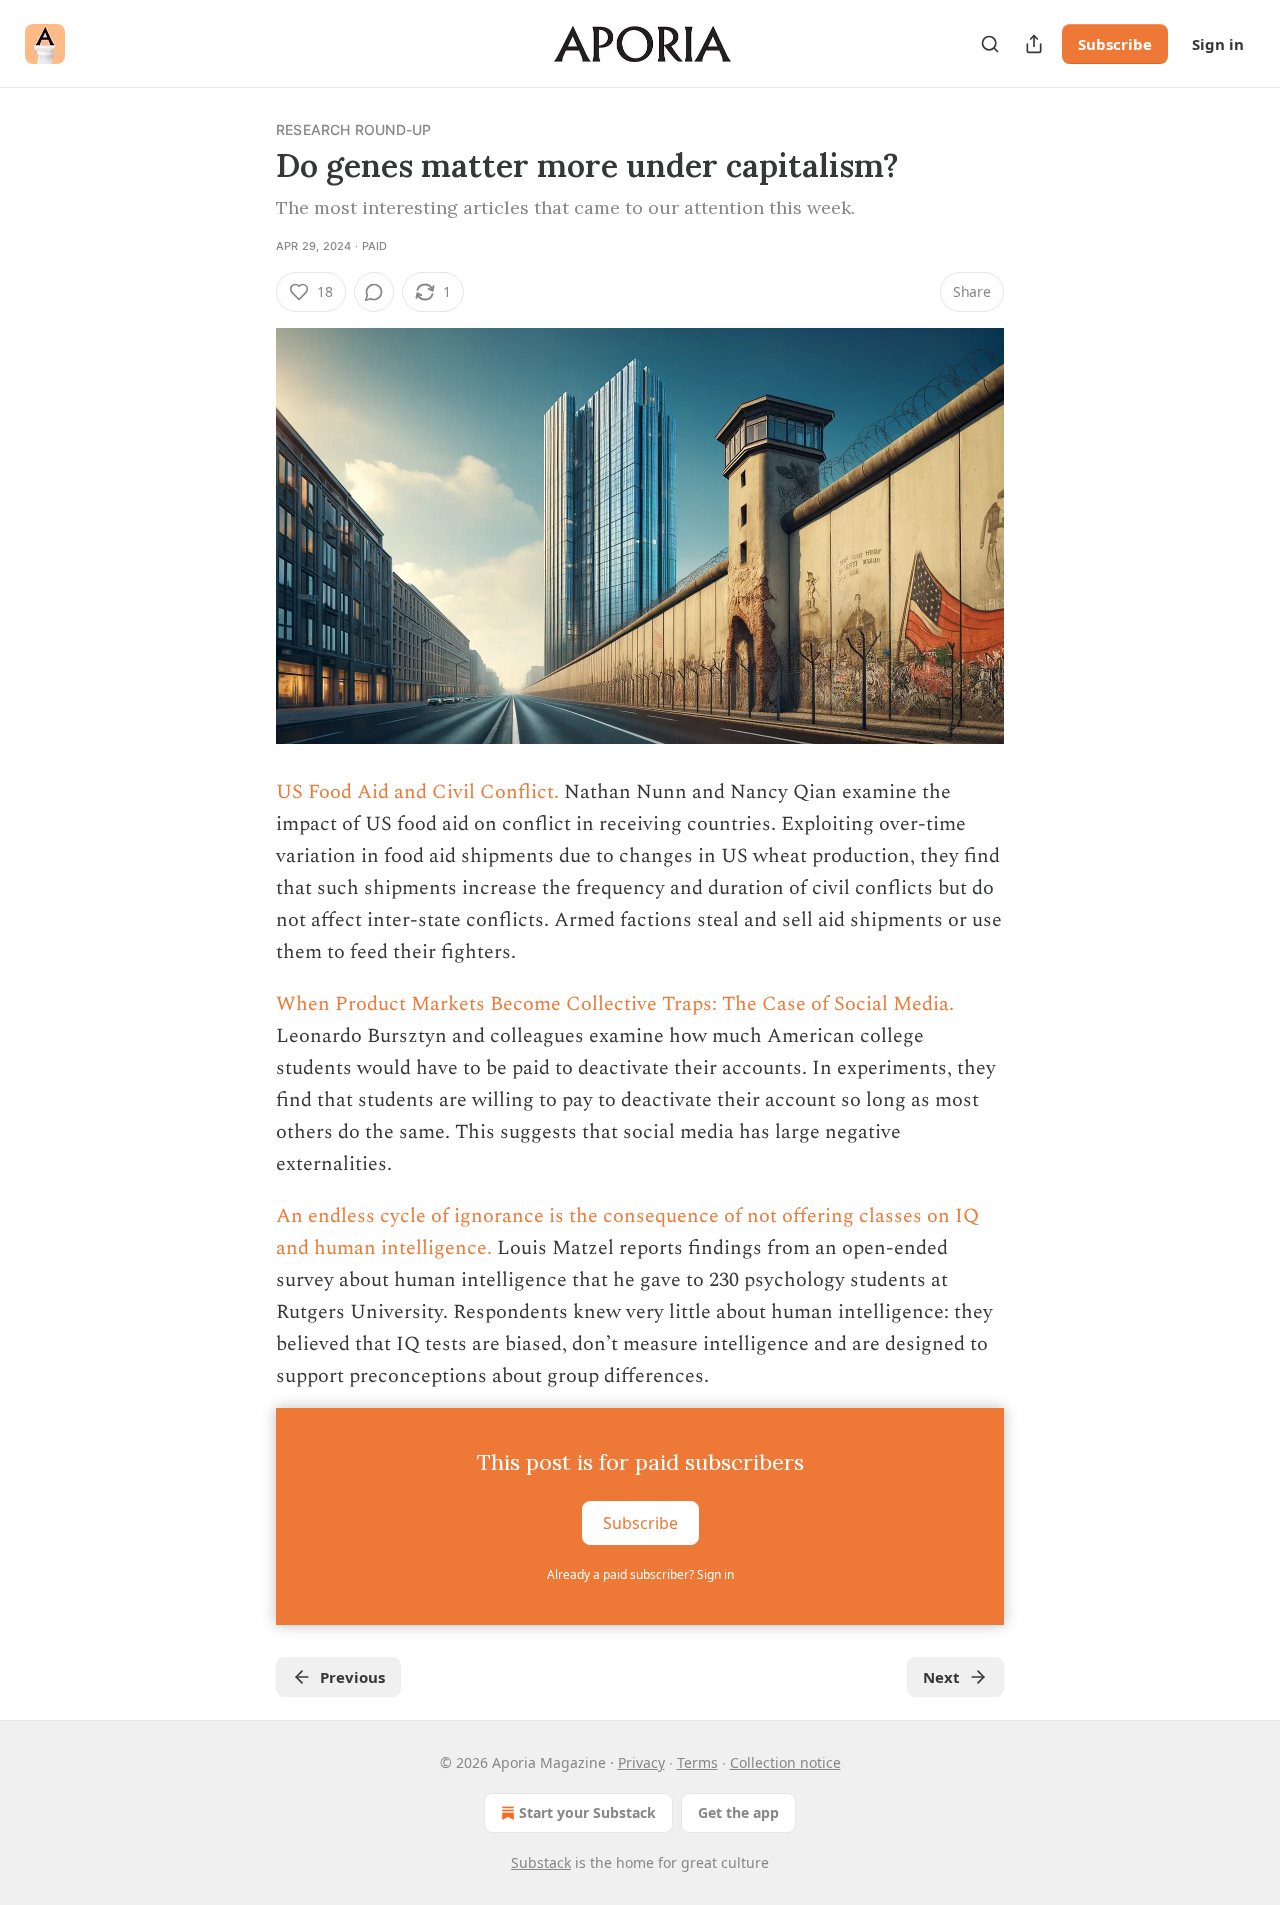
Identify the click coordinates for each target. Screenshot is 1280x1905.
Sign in (1218, 44)
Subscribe (1115, 44)
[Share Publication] (1034, 44)
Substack (541, 1862)
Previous (352, 1677)
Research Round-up (353, 129)
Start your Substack (587, 1812)
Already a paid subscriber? (640, 1574)
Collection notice (785, 1762)
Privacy (641, 1762)
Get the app (738, 1812)
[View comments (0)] (374, 292)
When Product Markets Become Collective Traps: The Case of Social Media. (615, 1004)
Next (941, 1677)
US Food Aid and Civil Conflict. (417, 792)
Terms (697, 1762)
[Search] (990, 44)
